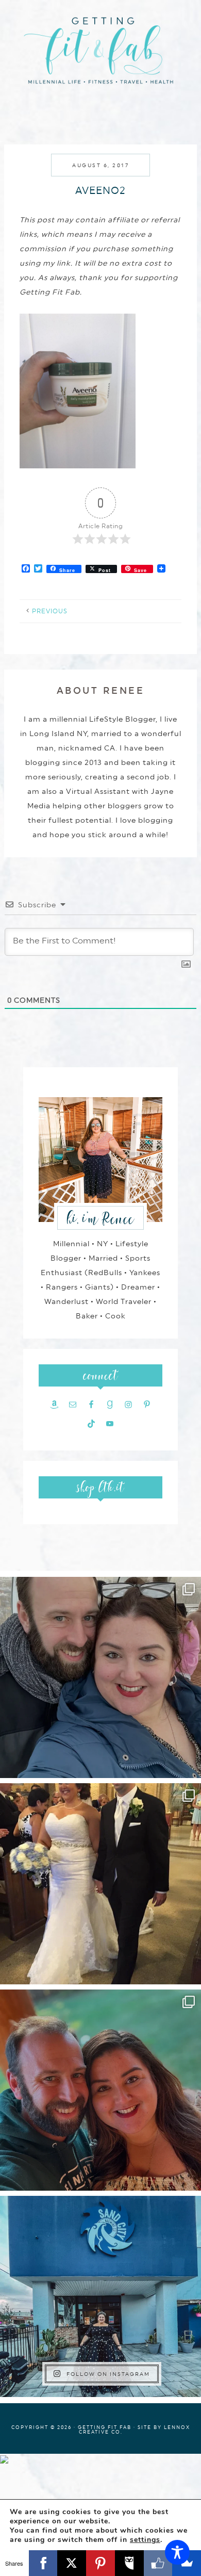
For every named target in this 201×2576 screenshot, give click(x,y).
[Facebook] (43, 2563)
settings (145, 2540)
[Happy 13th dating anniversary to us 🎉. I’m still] (100, 1677)
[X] (72, 2563)
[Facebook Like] (158, 2563)
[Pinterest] (100, 2563)
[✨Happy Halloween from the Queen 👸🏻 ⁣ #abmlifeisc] (100, 2296)
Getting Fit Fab (100, 55)
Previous (50, 611)
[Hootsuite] (129, 2563)
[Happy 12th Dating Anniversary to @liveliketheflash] (100, 2090)
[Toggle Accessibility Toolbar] (177, 2552)
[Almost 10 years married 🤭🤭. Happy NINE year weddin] (100, 1884)
